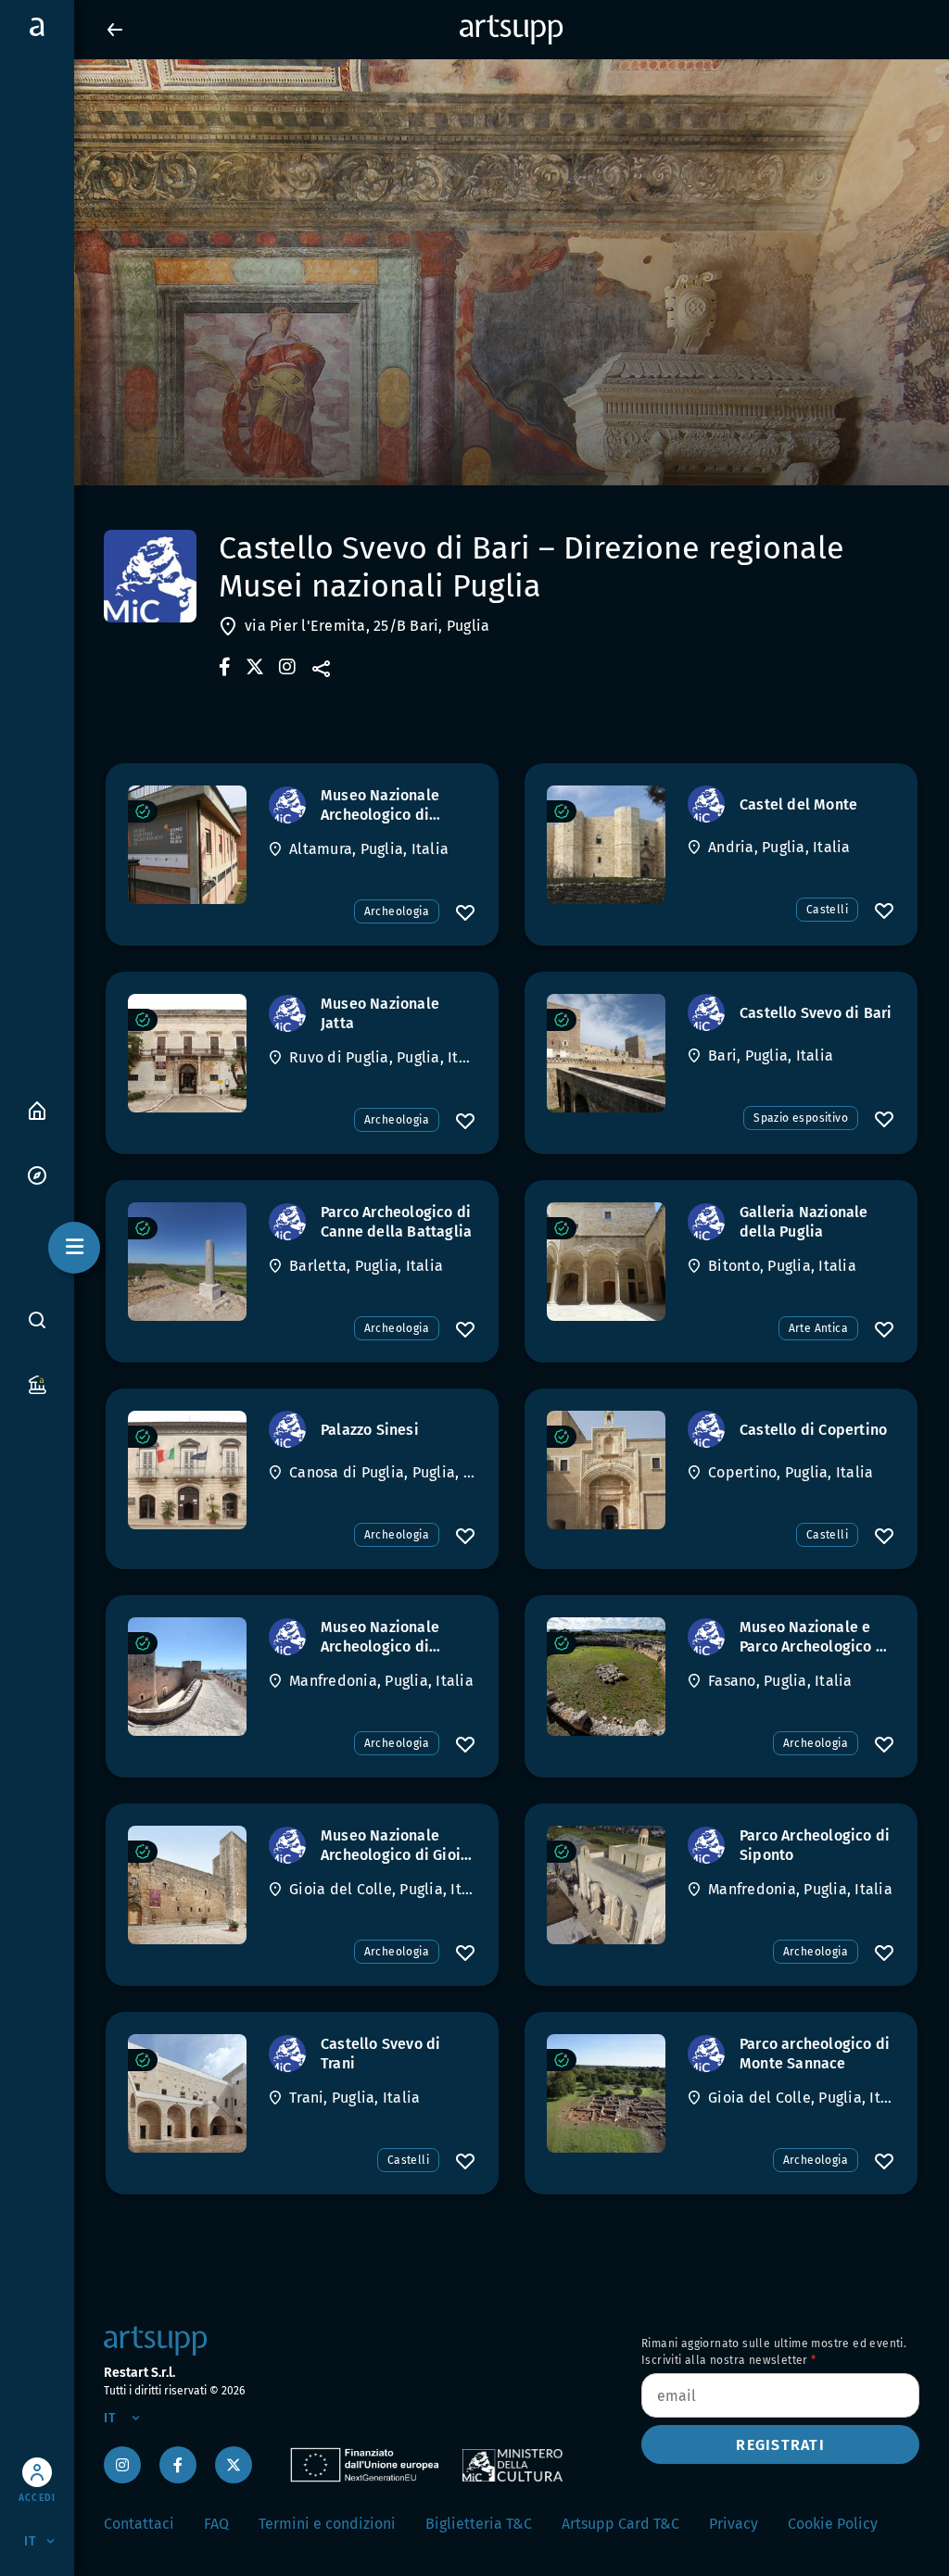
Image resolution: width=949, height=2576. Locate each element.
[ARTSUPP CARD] (37, 1383)
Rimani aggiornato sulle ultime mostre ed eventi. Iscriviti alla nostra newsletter (774, 2352)
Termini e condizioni (327, 2524)
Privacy (734, 2524)
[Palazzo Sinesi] (187, 1470)
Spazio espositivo (801, 1118)
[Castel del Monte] (606, 845)
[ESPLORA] (37, 1174)
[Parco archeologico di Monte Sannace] (606, 2093)
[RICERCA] (37, 1320)
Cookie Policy (833, 2524)
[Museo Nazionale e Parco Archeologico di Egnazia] (606, 1677)
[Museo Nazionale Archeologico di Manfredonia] (187, 1677)
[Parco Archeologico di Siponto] (606, 1885)
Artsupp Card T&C (620, 2524)
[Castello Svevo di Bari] (606, 1053)
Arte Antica (818, 1328)
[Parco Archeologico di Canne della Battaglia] (187, 1262)
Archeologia (397, 911)
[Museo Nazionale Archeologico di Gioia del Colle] (187, 1885)
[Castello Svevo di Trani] (187, 2093)
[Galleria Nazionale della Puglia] (606, 1262)
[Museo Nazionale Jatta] (187, 1053)
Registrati (780, 2445)
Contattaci (139, 2524)
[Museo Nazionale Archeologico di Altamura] (187, 845)
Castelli (827, 910)
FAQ (216, 2524)
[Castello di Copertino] (606, 1470)
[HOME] (37, 1109)
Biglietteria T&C (479, 2524)
